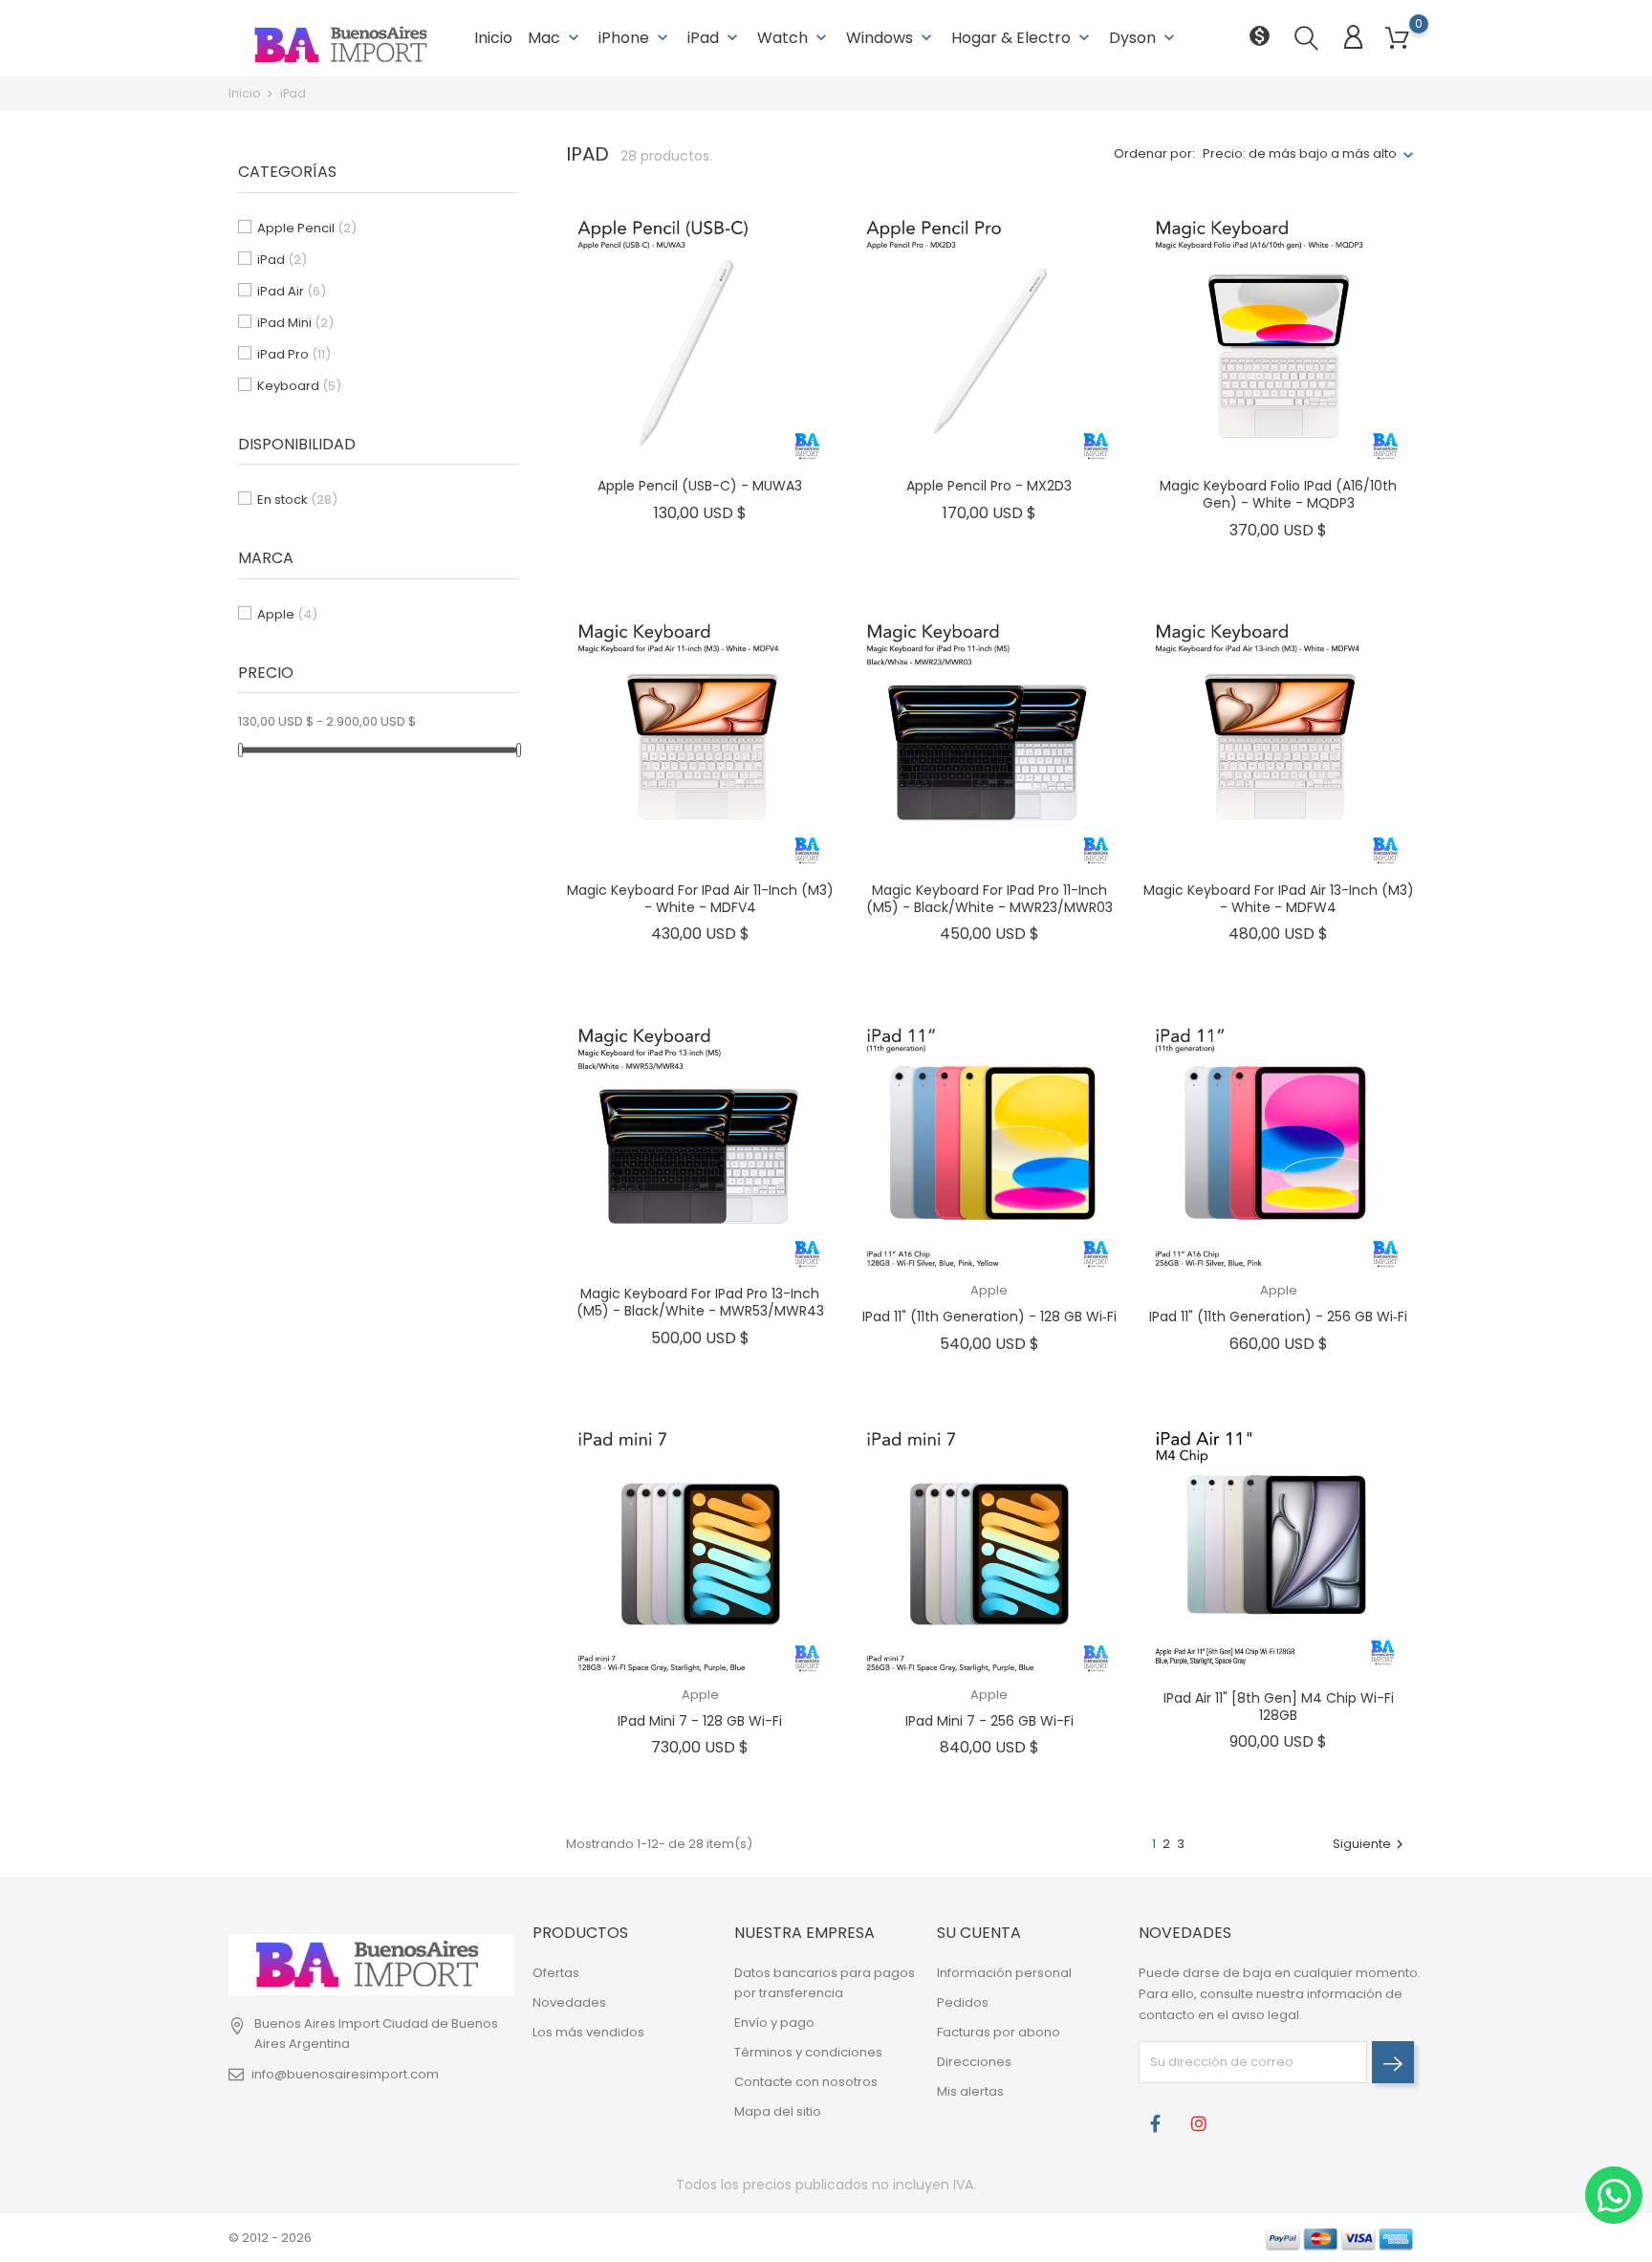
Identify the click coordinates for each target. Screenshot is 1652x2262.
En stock (297, 500)
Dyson (1144, 38)
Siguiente (1370, 1844)
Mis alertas (970, 2091)
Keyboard (299, 386)
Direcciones (974, 2062)
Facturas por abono (999, 2032)
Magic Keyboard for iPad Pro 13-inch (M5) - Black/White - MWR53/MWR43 (700, 1302)
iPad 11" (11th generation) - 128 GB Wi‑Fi (989, 1316)
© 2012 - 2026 (270, 2238)
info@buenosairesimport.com (345, 2074)
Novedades (569, 2002)
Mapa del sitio (778, 2111)
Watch (794, 38)
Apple (287, 614)
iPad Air (292, 291)
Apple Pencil (307, 228)
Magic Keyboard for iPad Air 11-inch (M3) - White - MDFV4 (700, 899)
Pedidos (963, 2002)
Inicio (493, 38)
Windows (891, 38)
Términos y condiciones (808, 2052)
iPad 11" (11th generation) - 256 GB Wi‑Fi (1278, 1316)
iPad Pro (294, 354)
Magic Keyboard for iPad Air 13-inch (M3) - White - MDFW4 (1279, 899)
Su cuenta (979, 1933)
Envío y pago (774, 2023)
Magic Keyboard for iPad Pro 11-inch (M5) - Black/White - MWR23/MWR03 (989, 899)
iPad (715, 38)
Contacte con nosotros (806, 2082)
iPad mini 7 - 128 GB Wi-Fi (700, 1721)
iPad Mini (295, 323)
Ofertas (556, 1973)
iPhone (635, 38)
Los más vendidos (588, 2032)
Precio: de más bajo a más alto (1300, 153)
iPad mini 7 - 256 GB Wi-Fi (989, 1721)
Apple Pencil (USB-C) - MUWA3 (700, 486)
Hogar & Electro (1022, 38)
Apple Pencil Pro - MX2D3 (989, 486)
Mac (555, 38)
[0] (1397, 39)
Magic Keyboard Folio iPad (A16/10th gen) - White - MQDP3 (1278, 494)
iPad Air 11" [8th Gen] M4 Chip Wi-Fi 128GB (1279, 1707)
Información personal (1004, 1973)
